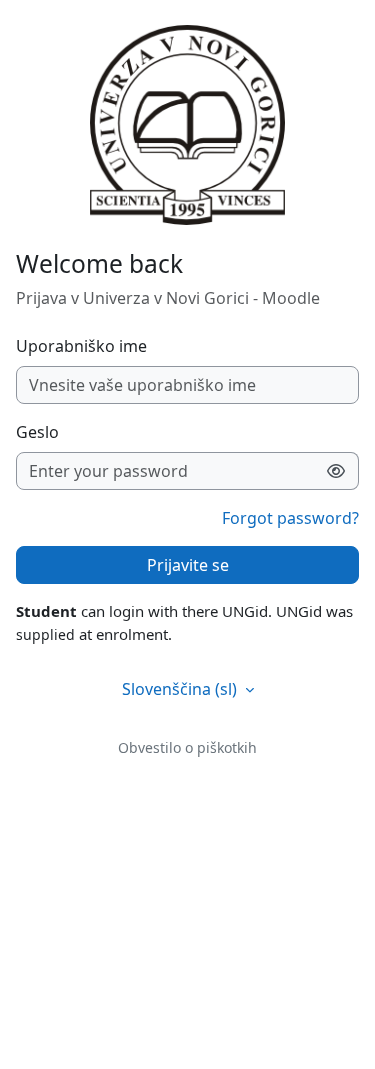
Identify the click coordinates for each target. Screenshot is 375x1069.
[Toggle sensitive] (336, 471)
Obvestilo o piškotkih (187, 747)
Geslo (37, 432)
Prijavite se (188, 565)
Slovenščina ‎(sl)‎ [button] (181, 689)
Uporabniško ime (81, 346)
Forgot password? (290, 518)
